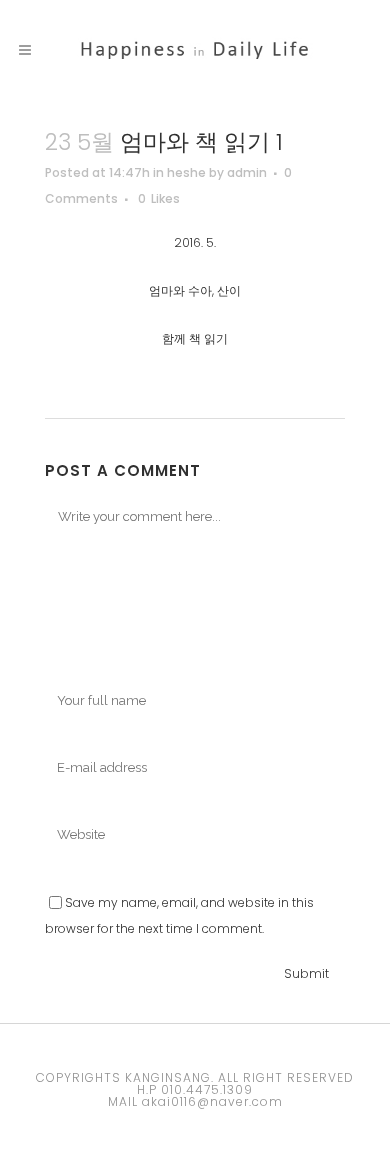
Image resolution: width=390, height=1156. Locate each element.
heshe (186, 172)
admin (247, 172)
